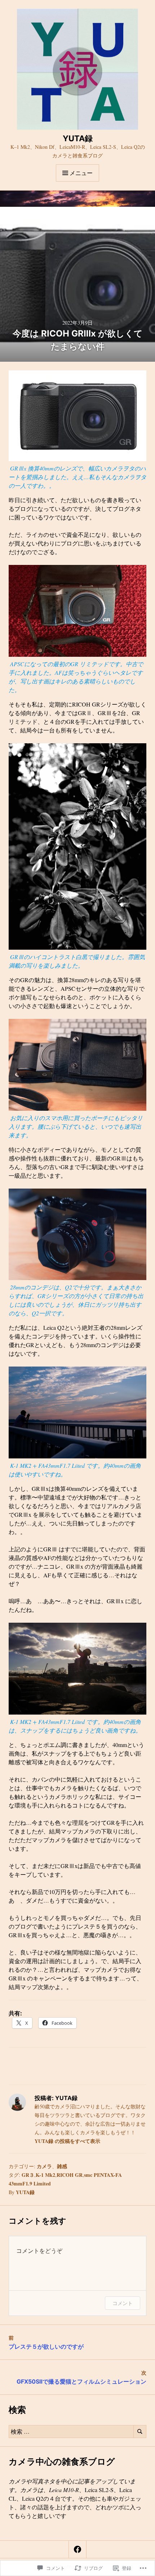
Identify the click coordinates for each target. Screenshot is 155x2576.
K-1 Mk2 (45, 2175)
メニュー (81, 173)
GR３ (28, 2175)
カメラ (44, 2166)
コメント (123, 2303)
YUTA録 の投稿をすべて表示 (67, 2141)
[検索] (140, 2432)
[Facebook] (77, 2549)
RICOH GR (70, 2175)
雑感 (62, 2166)
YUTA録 (78, 138)
